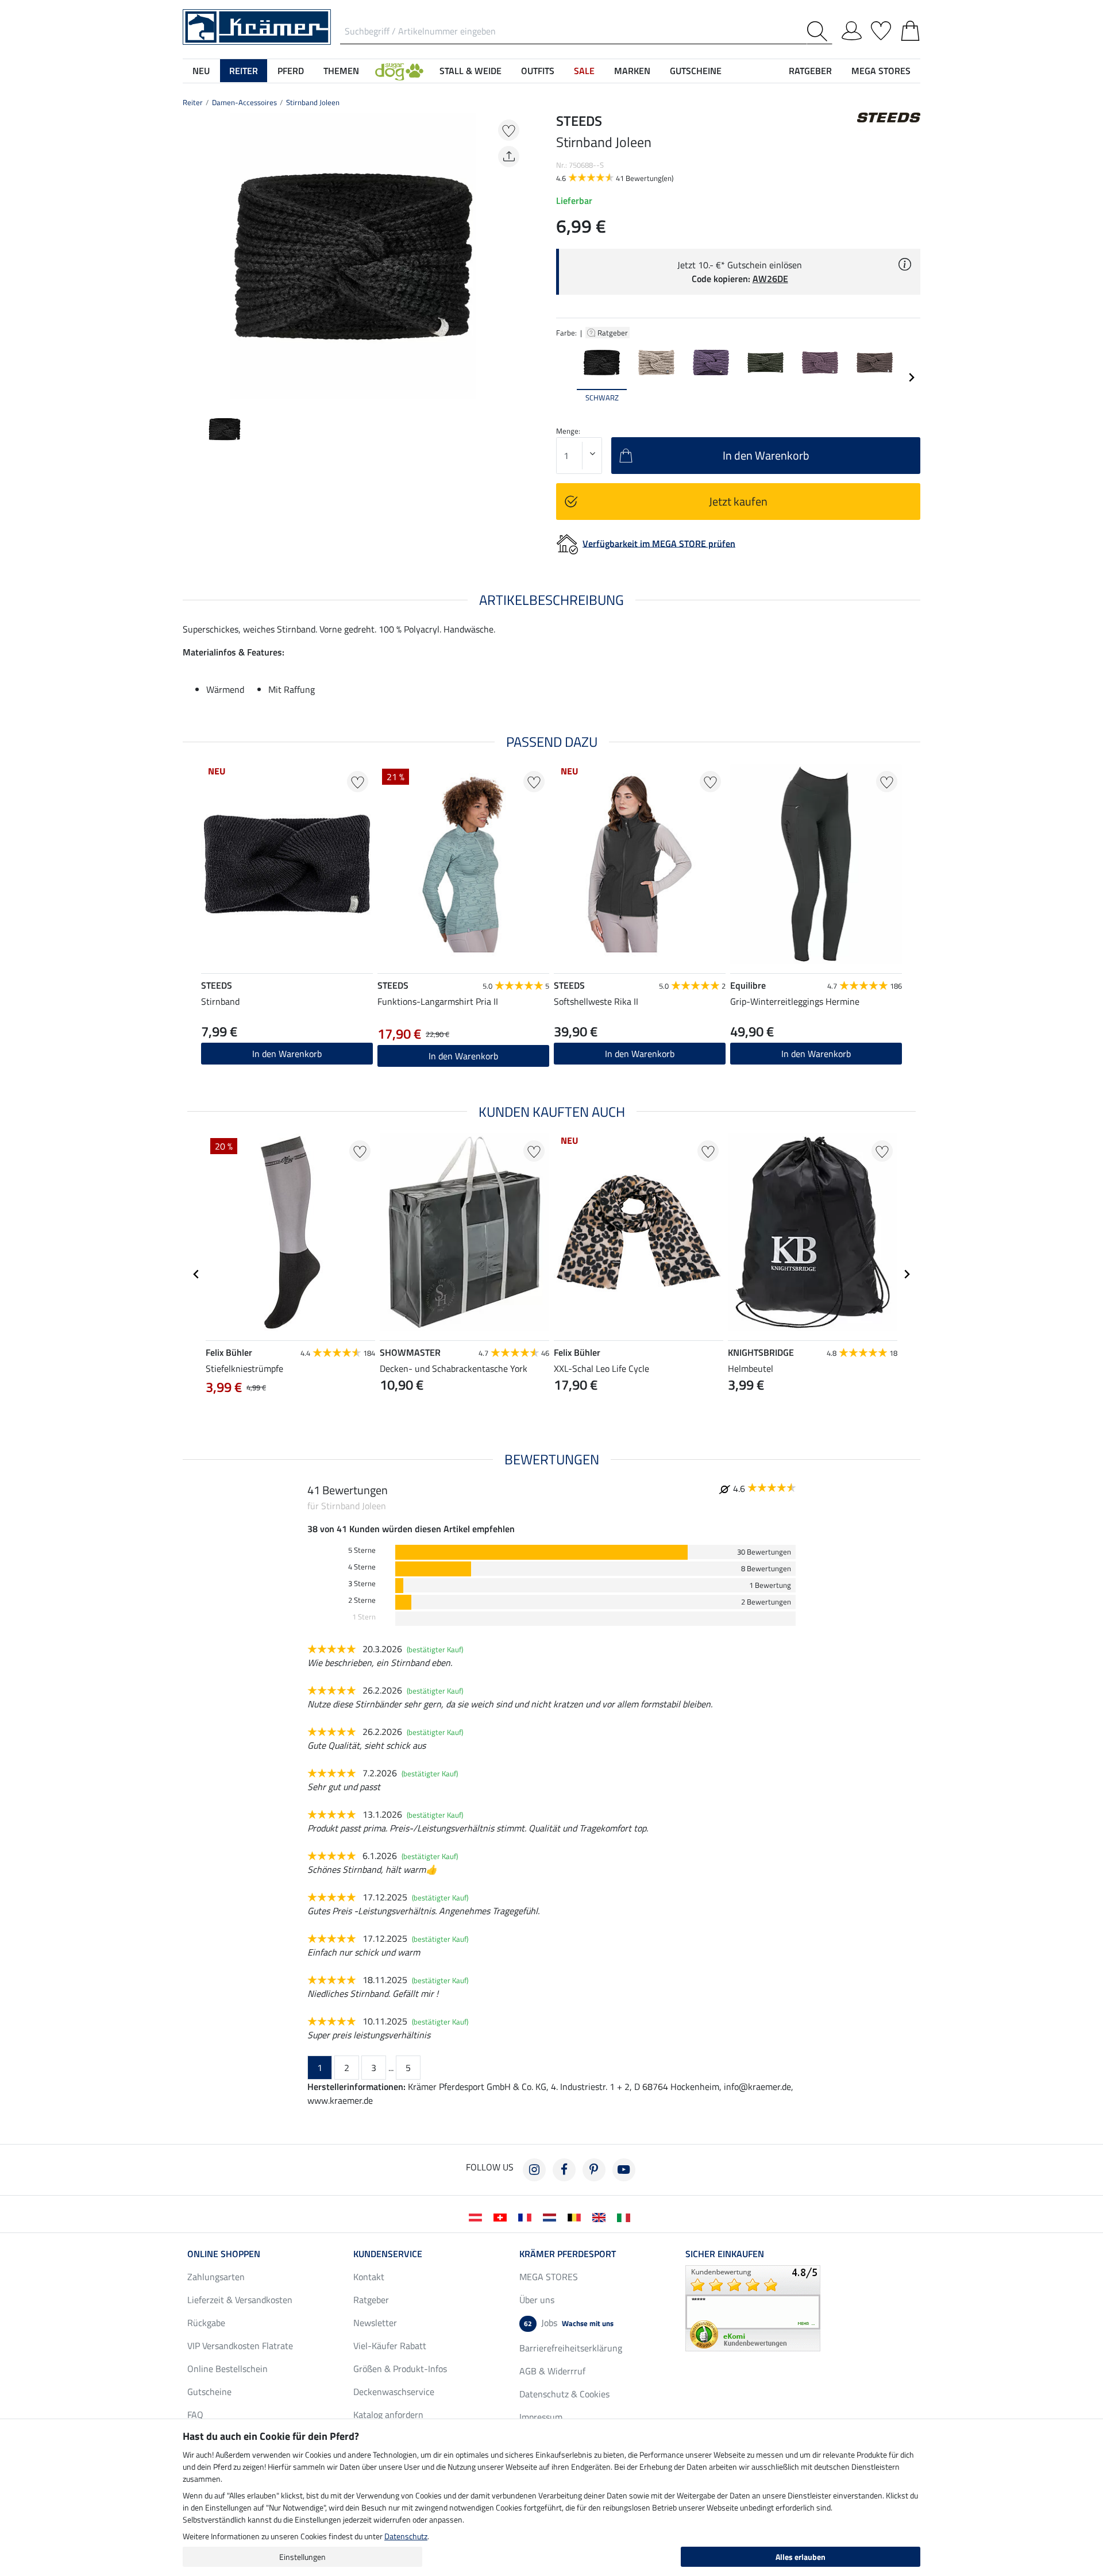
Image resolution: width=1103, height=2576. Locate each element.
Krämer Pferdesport (568, 2254)
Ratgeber (614, 333)
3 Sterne (362, 1584)
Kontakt (369, 2277)
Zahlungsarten (216, 2277)
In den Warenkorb (463, 1056)
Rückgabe (206, 2323)
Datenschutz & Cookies (564, 2394)
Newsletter (375, 2323)
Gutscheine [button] (696, 71)
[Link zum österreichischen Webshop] (478, 2216)
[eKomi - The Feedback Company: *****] (753, 2307)
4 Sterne (362, 1567)
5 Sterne (362, 1550)
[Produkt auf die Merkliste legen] (509, 130)
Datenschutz (406, 2536)
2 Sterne (362, 1600)
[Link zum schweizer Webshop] (502, 2216)
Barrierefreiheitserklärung (571, 2348)
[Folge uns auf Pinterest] (594, 2170)
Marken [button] (632, 71)
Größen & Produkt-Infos (400, 2369)
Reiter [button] (244, 71)
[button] (399, 71)
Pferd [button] (291, 71)
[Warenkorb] (910, 29)
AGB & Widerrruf (552, 2371)
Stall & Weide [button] (470, 71)
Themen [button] (341, 71)
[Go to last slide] (196, 1274)
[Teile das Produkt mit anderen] (509, 157)
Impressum (541, 2417)
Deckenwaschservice (394, 2392)
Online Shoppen (224, 2254)
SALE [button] (584, 71)
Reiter (193, 102)
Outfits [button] (538, 71)
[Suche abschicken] (819, 31)
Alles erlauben (801, 2557)
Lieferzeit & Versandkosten (240, 2300)
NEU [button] (201, 71)
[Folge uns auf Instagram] (534, 2170)
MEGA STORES (881, 71)
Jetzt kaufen (738, 501)
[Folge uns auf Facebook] (564, 2170)
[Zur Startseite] (257, 26)
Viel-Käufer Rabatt (390, 2346)
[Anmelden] (852, 29)
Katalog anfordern (388, 2415)
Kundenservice (388, 2254)
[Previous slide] (192, 256)
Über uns (537, 2300)
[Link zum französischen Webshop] (527, 2216)
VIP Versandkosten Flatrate (240, 2346)
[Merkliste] (881, 29)
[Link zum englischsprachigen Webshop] (601, 2216)
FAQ (195, 2415)
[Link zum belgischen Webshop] (576, 2216)
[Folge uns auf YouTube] (624, 2170)
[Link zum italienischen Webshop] (626, 2216)
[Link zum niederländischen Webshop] (552, 2216)
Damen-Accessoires (244, 102)
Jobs (569, 2323)
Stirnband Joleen (313, 102)
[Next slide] (515, 256)
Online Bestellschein (227, 2369)
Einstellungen (302, 2557)
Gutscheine (209, 2392)
